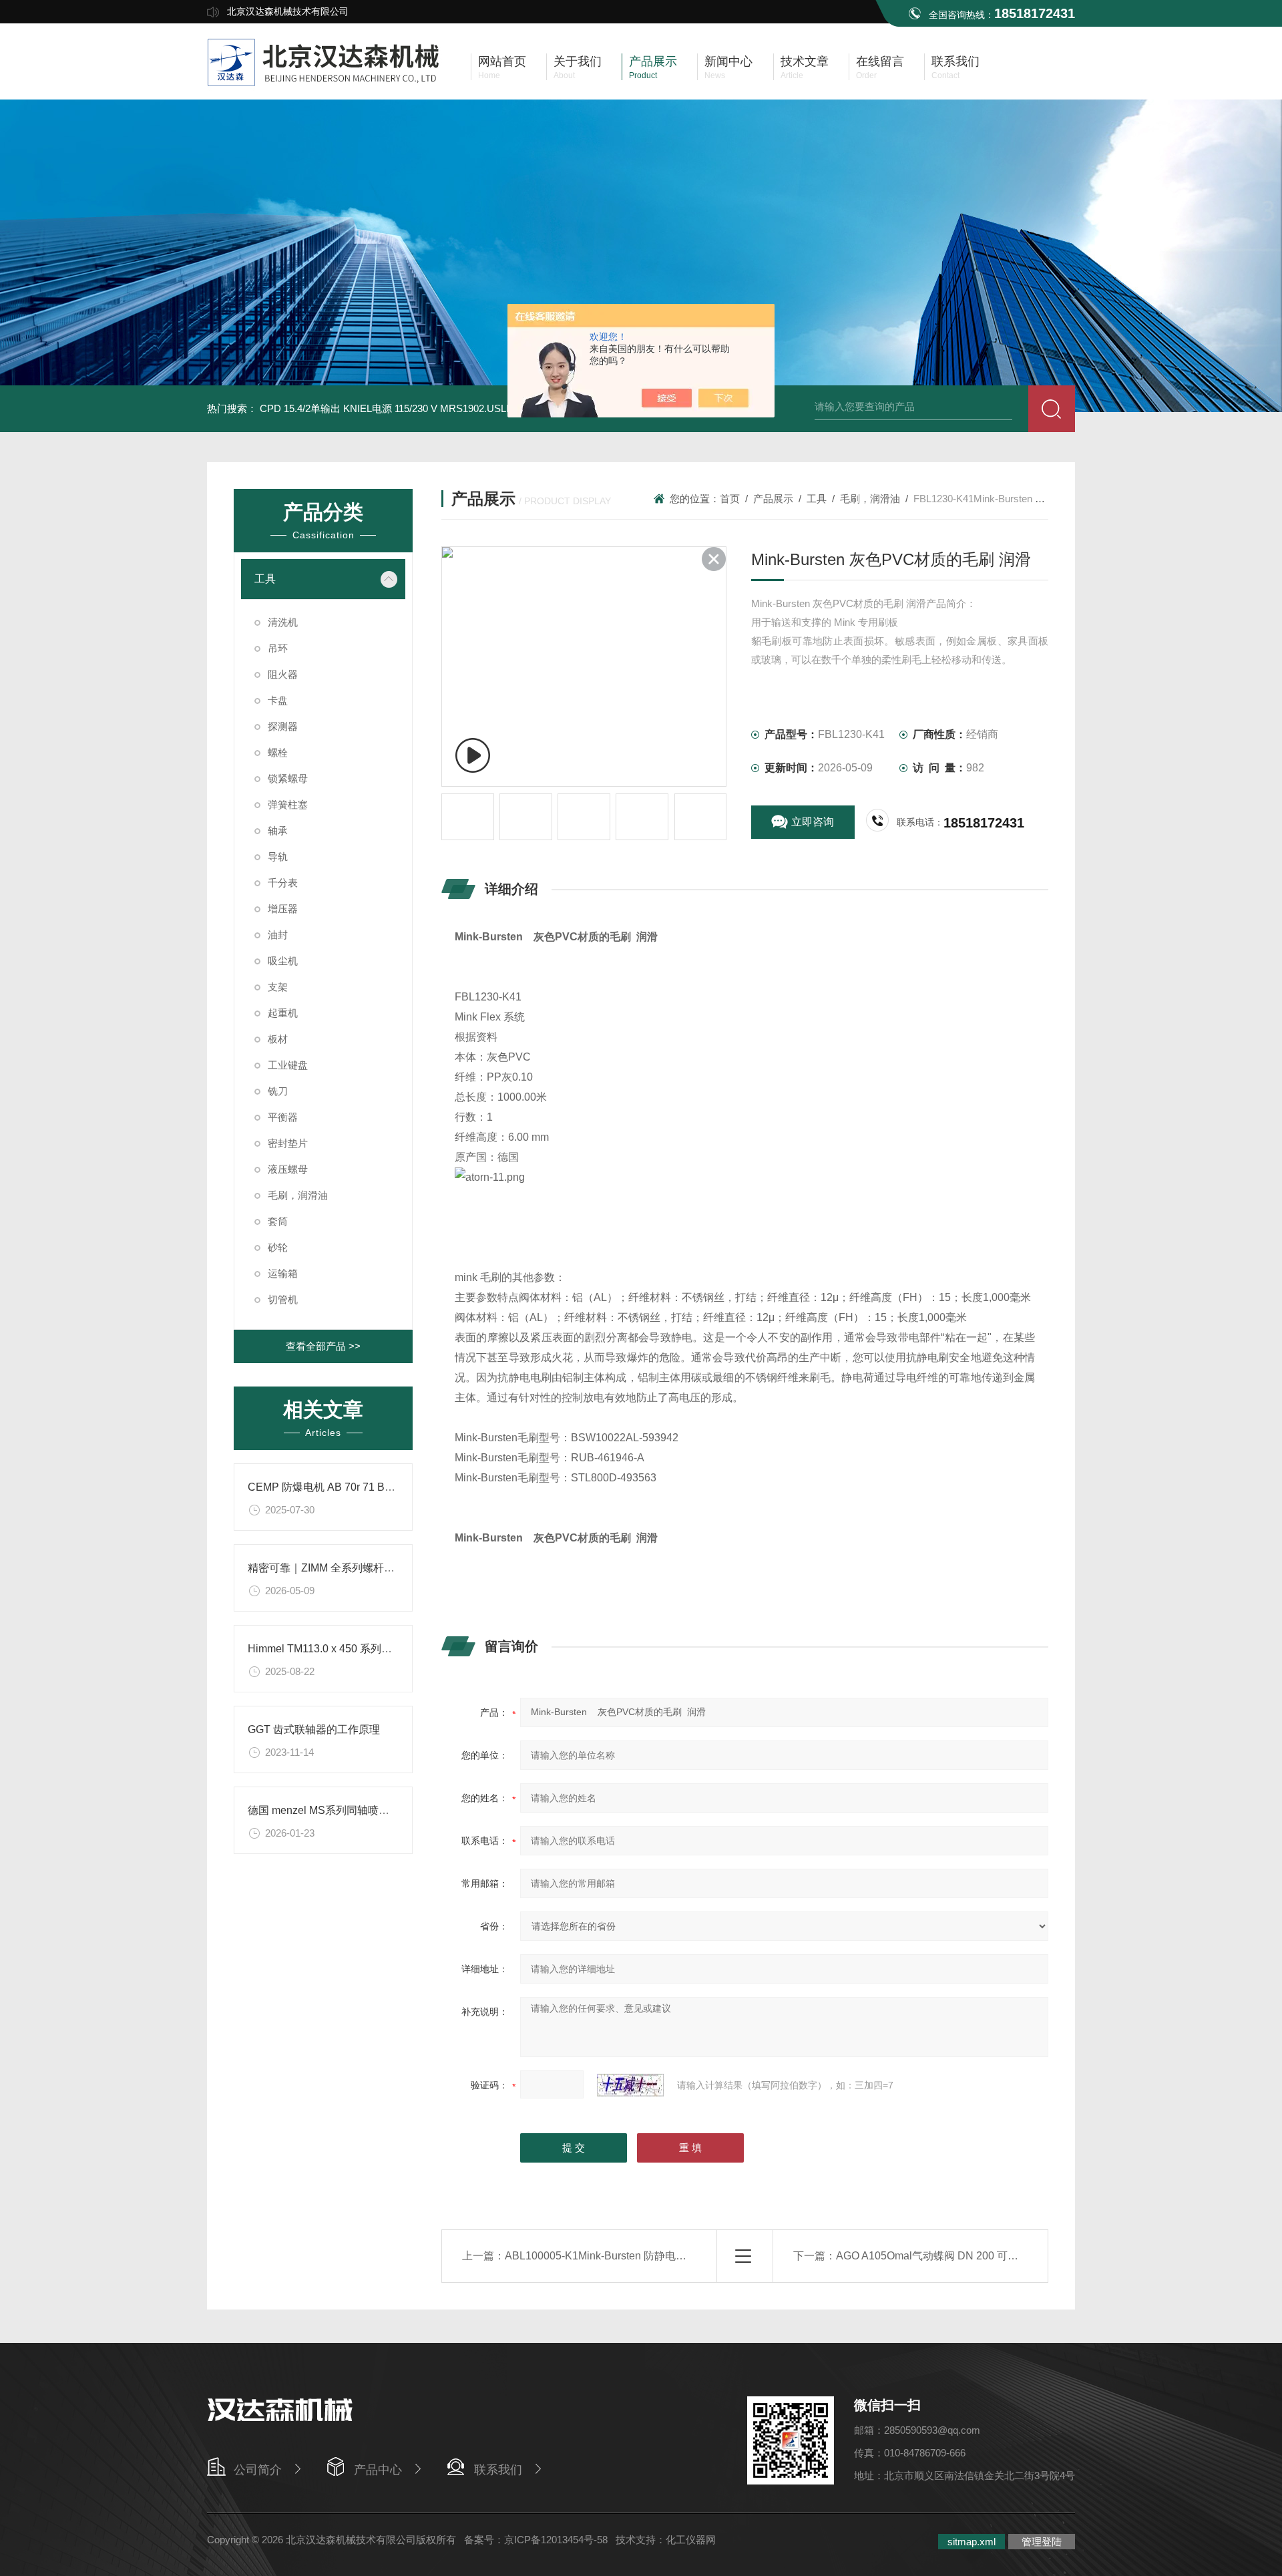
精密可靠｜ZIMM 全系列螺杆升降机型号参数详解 (364, 1568)
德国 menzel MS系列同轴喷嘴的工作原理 (345, 1810)
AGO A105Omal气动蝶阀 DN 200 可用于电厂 (943, 2256)
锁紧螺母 (288, 778)
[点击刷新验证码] (630, 2085)
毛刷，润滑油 (298, 1195)
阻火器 (283, 674)
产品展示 (773, 499)
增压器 (283, 909)
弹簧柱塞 (288, 804)
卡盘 (278, 700)
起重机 (283, 1013)
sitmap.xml (972, 2542)
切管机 (283, 1299)
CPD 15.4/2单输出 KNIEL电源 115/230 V (349, 408)
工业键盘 (288, 1065)
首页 (730, 499)
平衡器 (283, 1117)
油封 (278, 935)
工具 (265, 579)
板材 (278, 1039)
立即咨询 (813, 822)
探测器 (283, 726)
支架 (278, 987)
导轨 (278, 857)
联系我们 (498, 2470)
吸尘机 (283, 961)
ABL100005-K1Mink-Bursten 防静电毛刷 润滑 (613, 2256)
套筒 (278, 1221)
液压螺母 (288, 1169)
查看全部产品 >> (323, 1346)
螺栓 (278, 752)
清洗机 (283, 622)
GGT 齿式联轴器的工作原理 (314, 1729)
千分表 (283, 883)
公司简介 (258, 2470)
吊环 (278, 648)
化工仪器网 (691, 2540)
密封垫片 (288, 1143)
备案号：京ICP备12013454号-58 (536, 2540)
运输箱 (283, 1273)
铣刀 (278, 1091)
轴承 (278, 831)
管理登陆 (1042, 2542)
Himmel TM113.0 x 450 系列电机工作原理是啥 (357, 1649)
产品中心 (378, 2470)
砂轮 (278, 1247)
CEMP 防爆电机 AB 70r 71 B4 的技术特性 (347, 1487)
